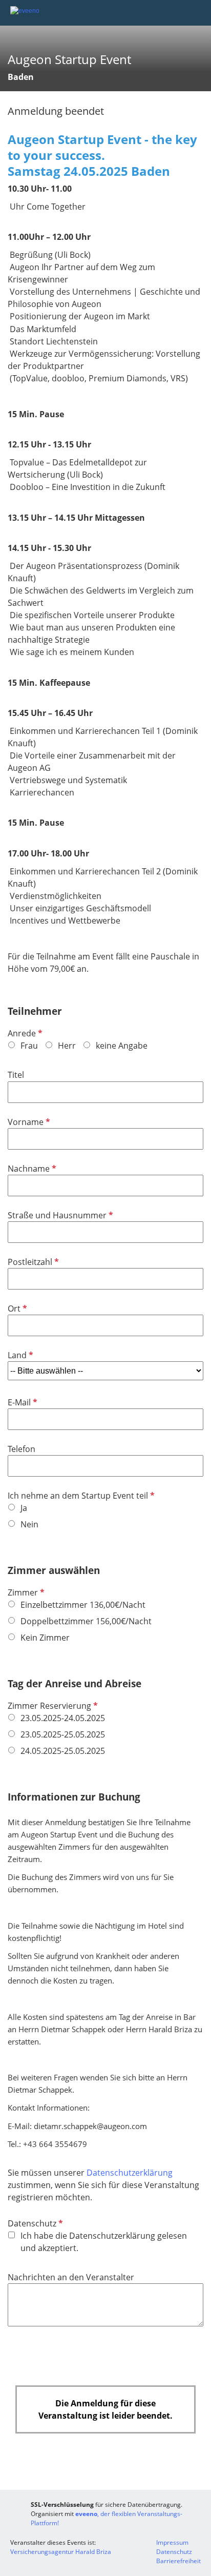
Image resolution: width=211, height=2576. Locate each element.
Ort (16, 1309)
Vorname (28, 1122)
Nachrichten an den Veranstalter (71, 2277)
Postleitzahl (32, 1262)
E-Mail (22, 1402)
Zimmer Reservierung (52, 1706)
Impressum (172, 2542)
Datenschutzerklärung (130, 2173)
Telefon (22, 1449)
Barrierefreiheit (178, 2561)
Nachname (31, 1169)
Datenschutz (34, 2223)
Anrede (24, 1033)
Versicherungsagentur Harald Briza (61, 2552)
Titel (16, 1075)
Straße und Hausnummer (59, 1215)
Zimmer (25, 1592)
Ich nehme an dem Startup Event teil (80, 1496)
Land (19, 1355)
